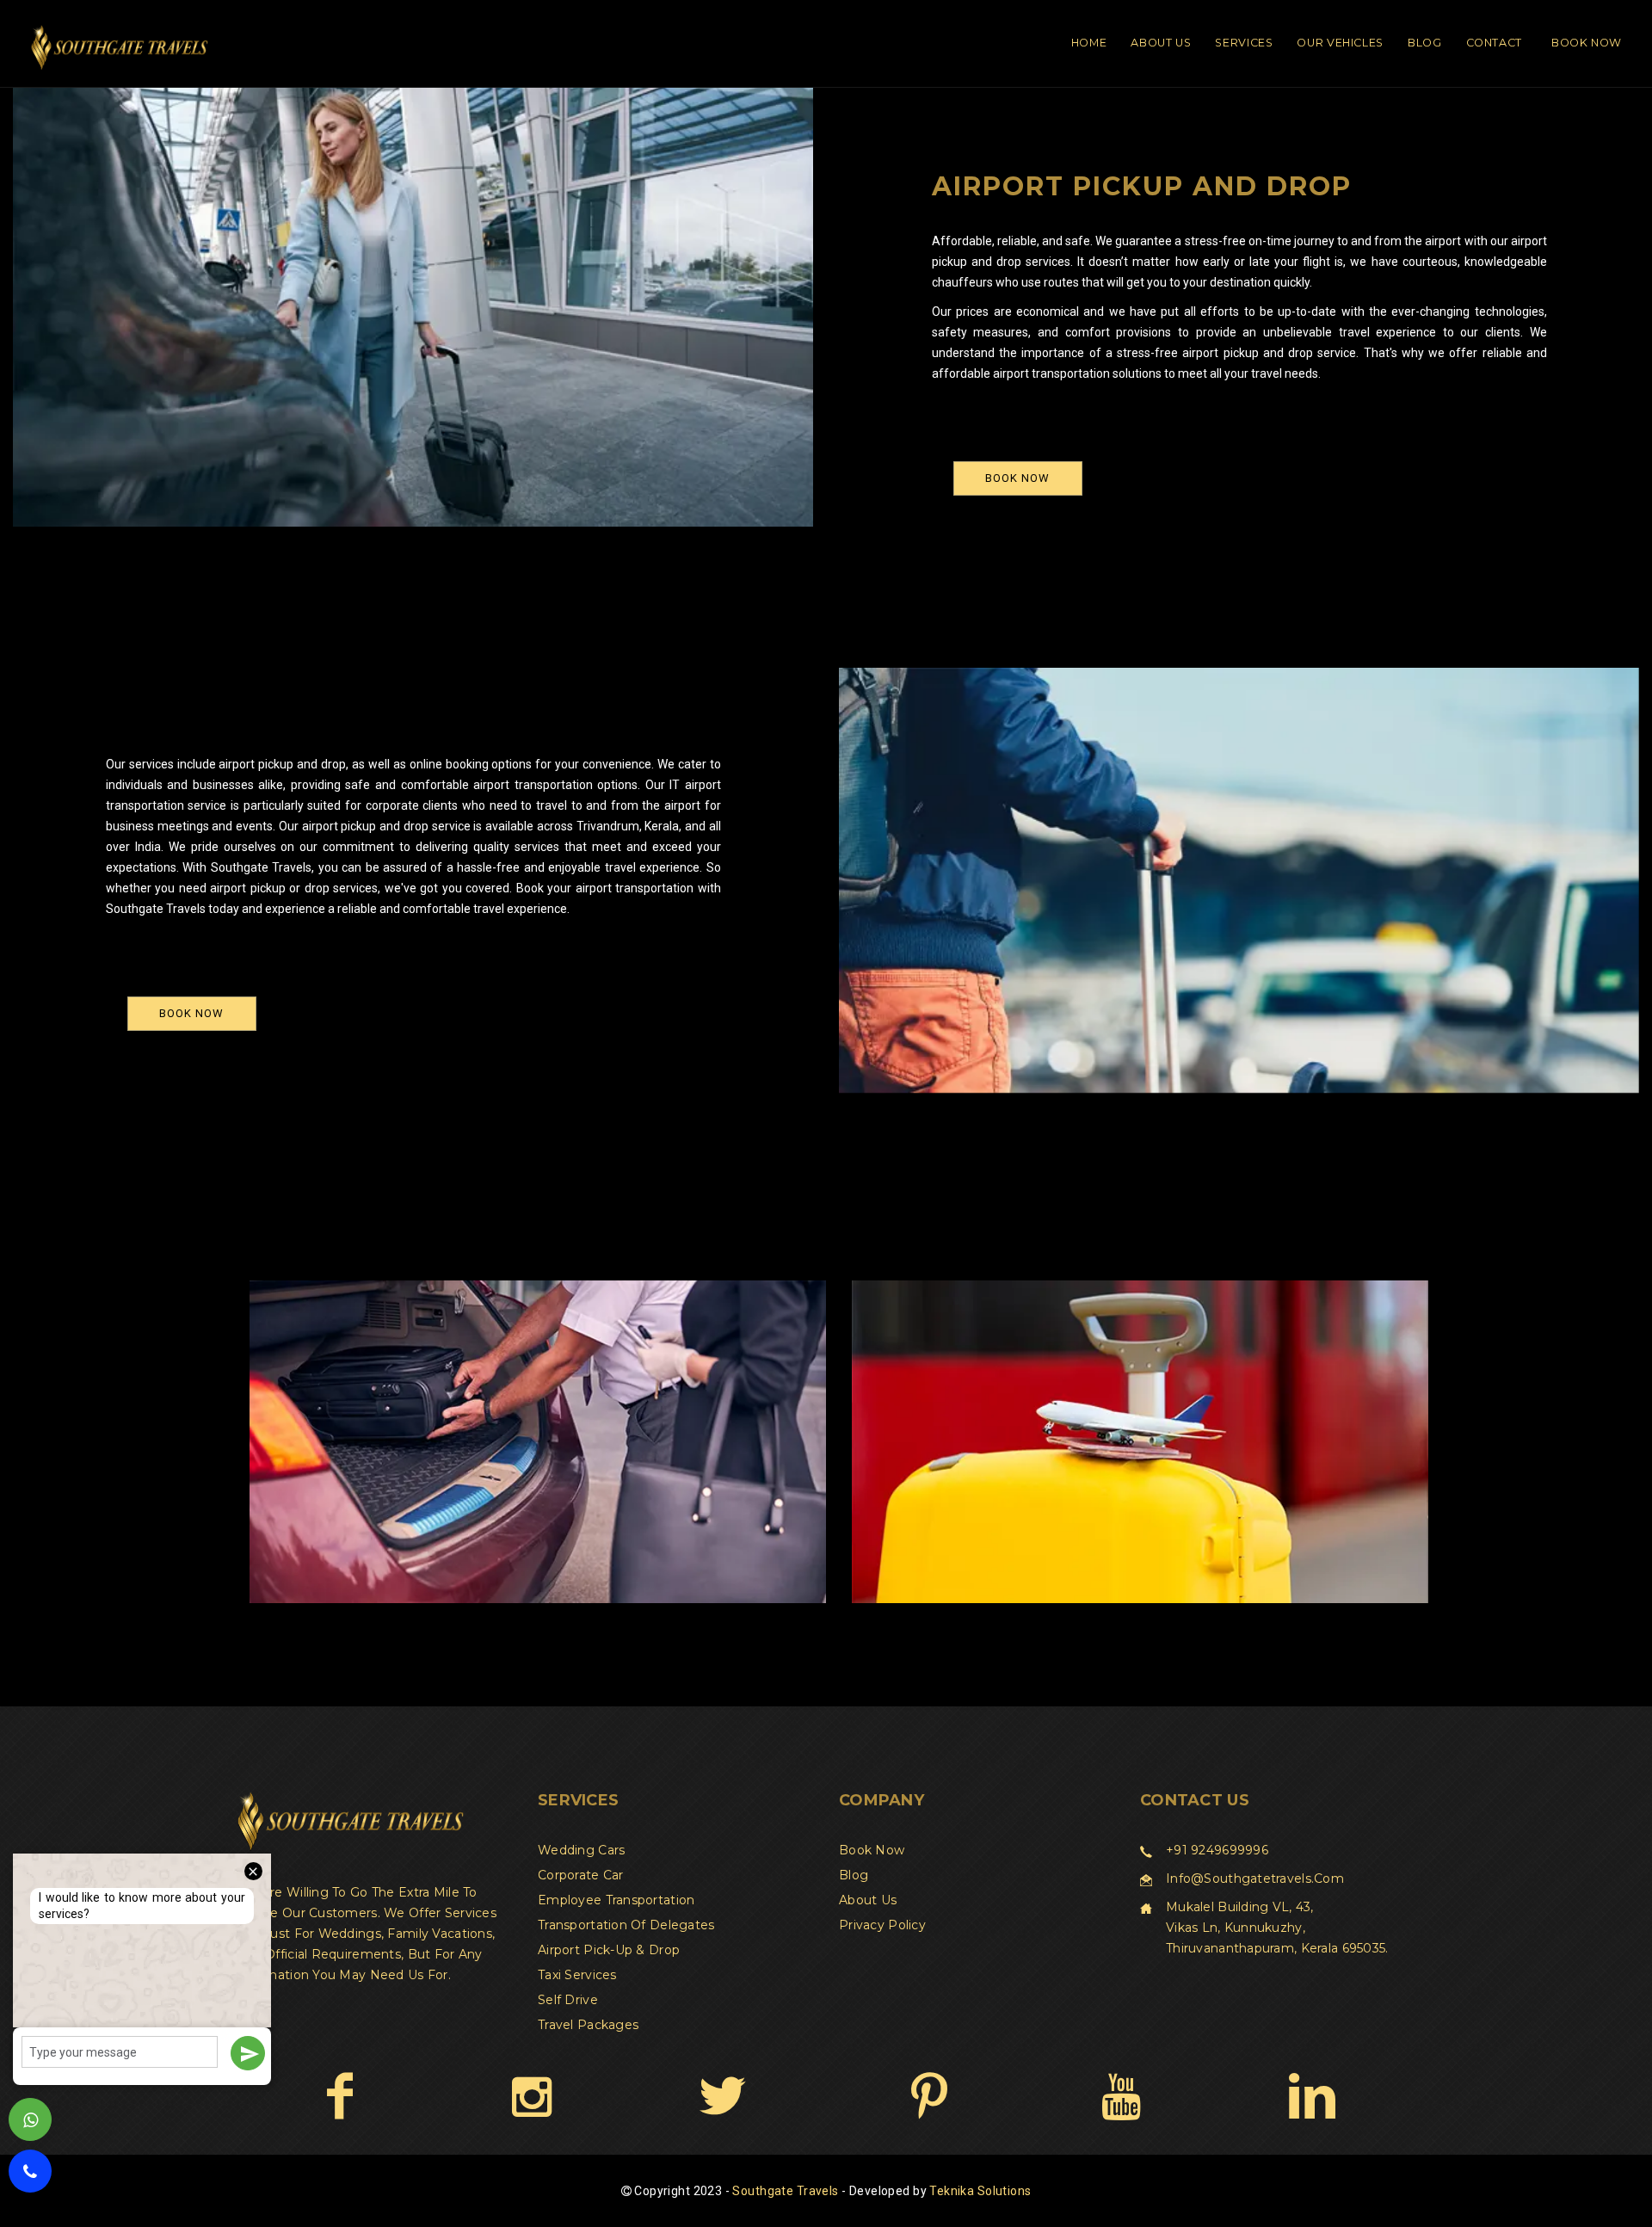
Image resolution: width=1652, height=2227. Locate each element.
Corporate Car (581, 1875)
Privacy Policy (882, 1925)
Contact (1494, 43)
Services (1244, 43)
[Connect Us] (1312, 2095)
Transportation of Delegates (626, 1925)
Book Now (1587, 43)
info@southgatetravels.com (1255, 1878)
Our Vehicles (1340, 43)
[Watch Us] (1121, 2095)
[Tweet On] (722, 2095)
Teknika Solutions (980, 2191)
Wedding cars (581, 1850)
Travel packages (588, 2025)
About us (868, 1900)
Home (1089, 43)
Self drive (568, 2000)
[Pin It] (929, 2095)
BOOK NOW (1017, 478)
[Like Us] (339, 2095)
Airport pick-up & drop (609, 1950)
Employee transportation (616, 1900)
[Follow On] (531, 2095)
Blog (1425, 43)
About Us (1161, 43)
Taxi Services (577, 1975)
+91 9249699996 (1217, 1850)
